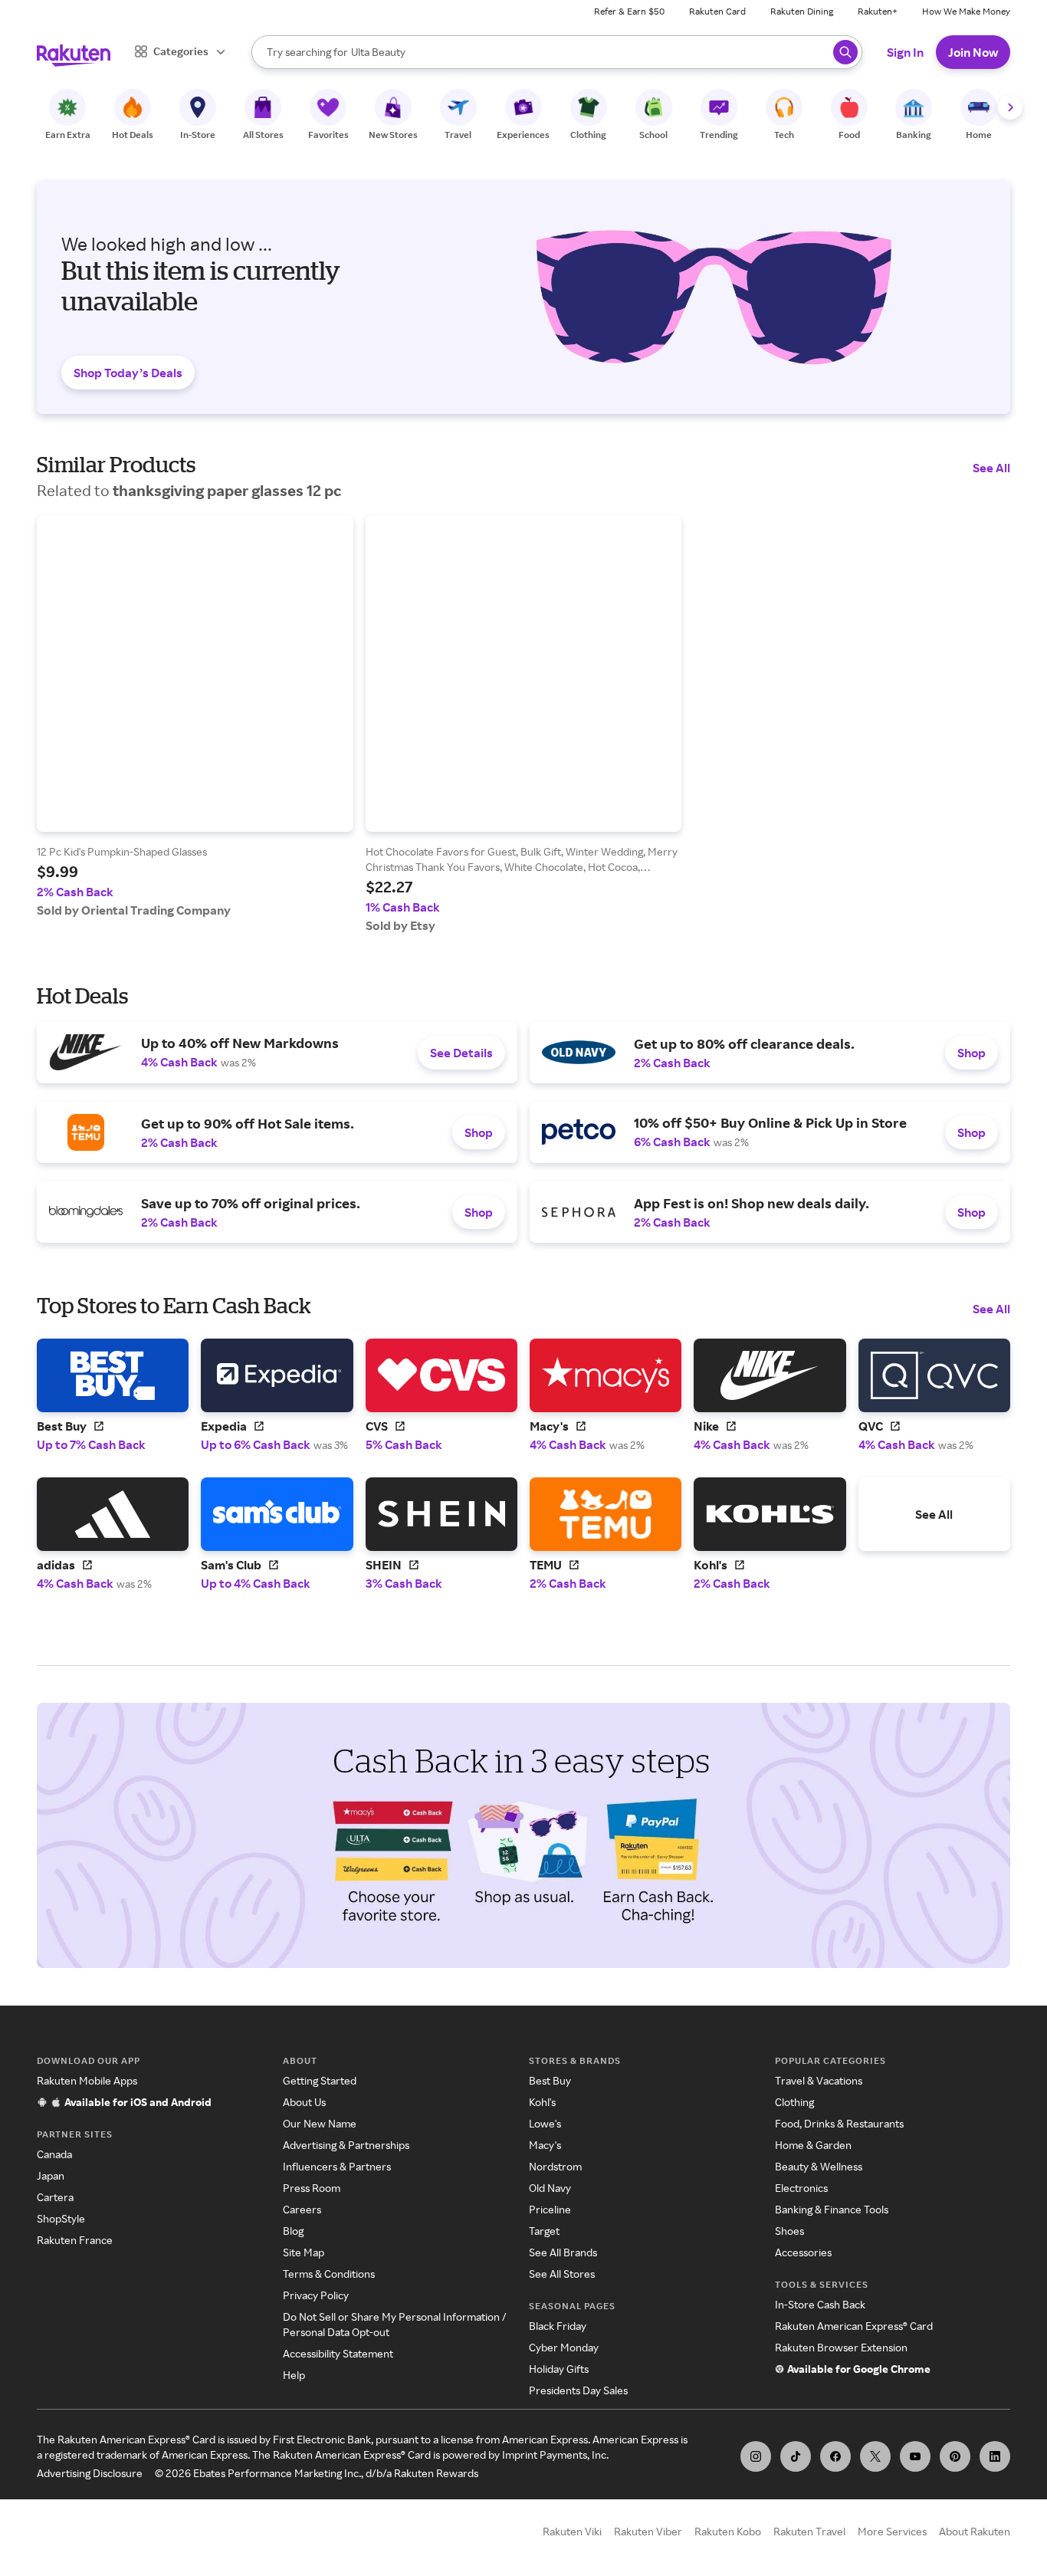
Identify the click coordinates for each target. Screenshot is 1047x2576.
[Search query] (845, 52)
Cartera (55, 2197)
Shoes (789, 2231)
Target (544, 2231)
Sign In (905, 52)
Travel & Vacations (819, 2080)
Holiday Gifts (559, 2369)
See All (991, 468)
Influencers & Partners (337, 2166)
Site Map (304, 2252)
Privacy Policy (316, 2295)
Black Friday (558, 2326)
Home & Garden (813, 2145)
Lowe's (545, 2123)
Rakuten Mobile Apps (87, 2080)
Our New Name (320, 2123)
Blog (293, 2231)
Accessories (803, 2252)
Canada (54, 2154)
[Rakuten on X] (875, 2456)
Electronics (801, 2188)
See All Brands (563, 2252)
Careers (302, 2209)
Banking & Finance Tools (832, 2209)
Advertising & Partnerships (346, 2145)
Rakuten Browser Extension (841, 2347)
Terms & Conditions (329, 2274)
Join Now (973, 52)
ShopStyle (61, 2218)
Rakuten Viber (648, 2531)
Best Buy (550, 2080)
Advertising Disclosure (90, 2473)
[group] (195, 716)
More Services (892, 2531)
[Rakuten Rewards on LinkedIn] (995, 2456)
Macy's (545, 2145)
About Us (304, 2102)
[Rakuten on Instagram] (756, 2456)
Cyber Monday (564, 2347)
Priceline (550, 2209)
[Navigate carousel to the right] (1010, 107)
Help (294, 2375)
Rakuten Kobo (728, 2531)
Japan (51, 2175)
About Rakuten (975, 2531)
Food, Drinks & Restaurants (839, 2123)
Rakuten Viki (572, 2531)
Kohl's (542, 2102)
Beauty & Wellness (819, 2166)
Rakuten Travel (809, 2531)
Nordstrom (555, 2166)
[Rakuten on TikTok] (796, 2456)
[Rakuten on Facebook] (835, 2456)
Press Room (312, 2188)
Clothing (794, 2102)
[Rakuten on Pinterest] (955, 2456)
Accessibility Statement (338, 2353)
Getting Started (320, 2080)
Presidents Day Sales (578, 2390)
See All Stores (562, 2274)
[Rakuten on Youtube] (915, 2456)
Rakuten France (75, 2240)
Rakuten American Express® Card (854, 2326)
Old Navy (550, 2188)
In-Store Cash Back (820, 2304)
